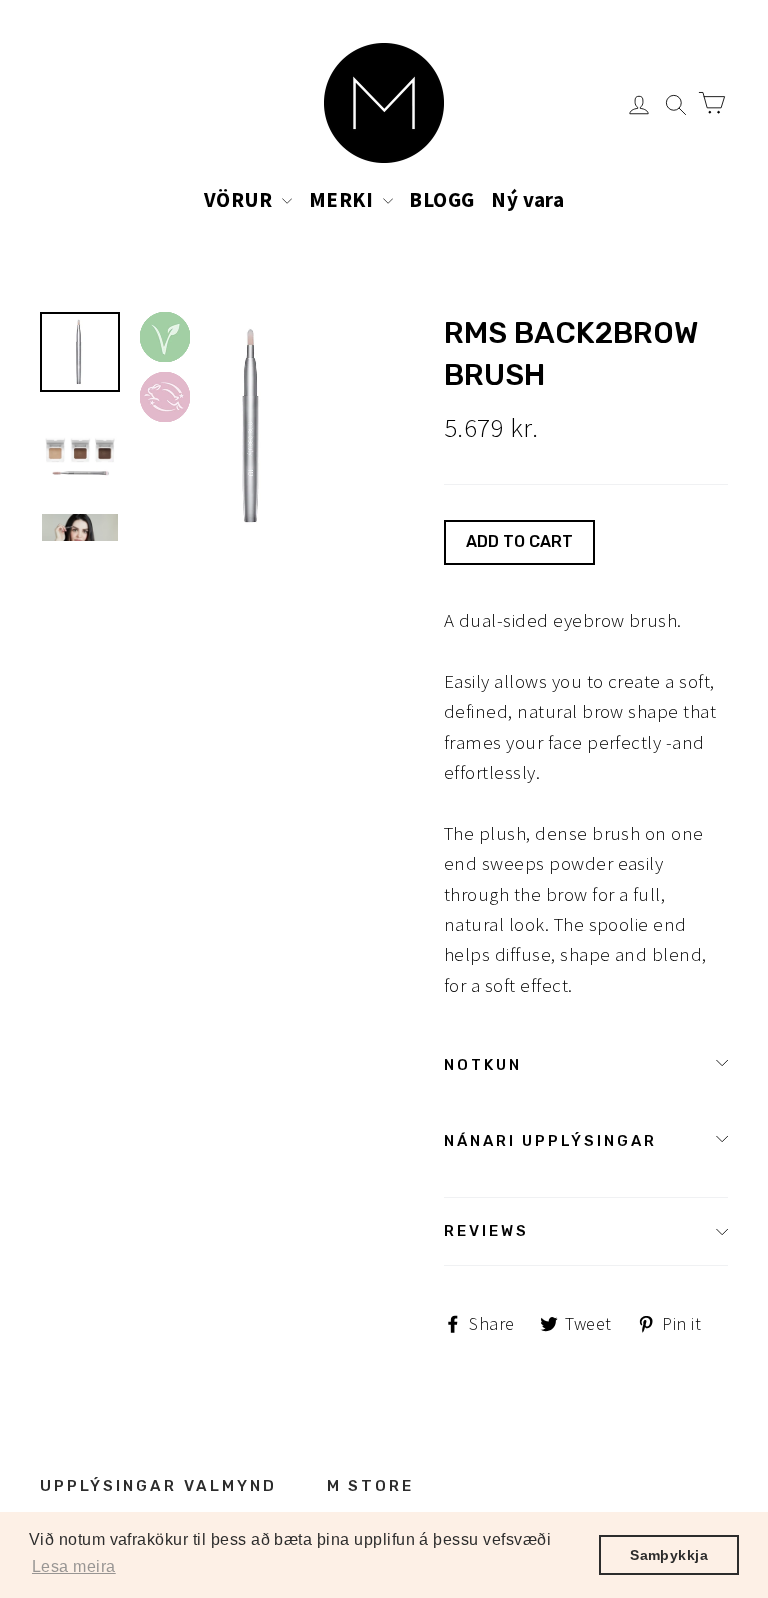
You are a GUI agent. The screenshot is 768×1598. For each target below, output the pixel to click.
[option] (254, 426)
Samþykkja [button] (669, 1555)
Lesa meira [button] (74, 1566)
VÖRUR (241, 199)
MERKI (343, 199)
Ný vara (527, 199)
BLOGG (441, 199)
